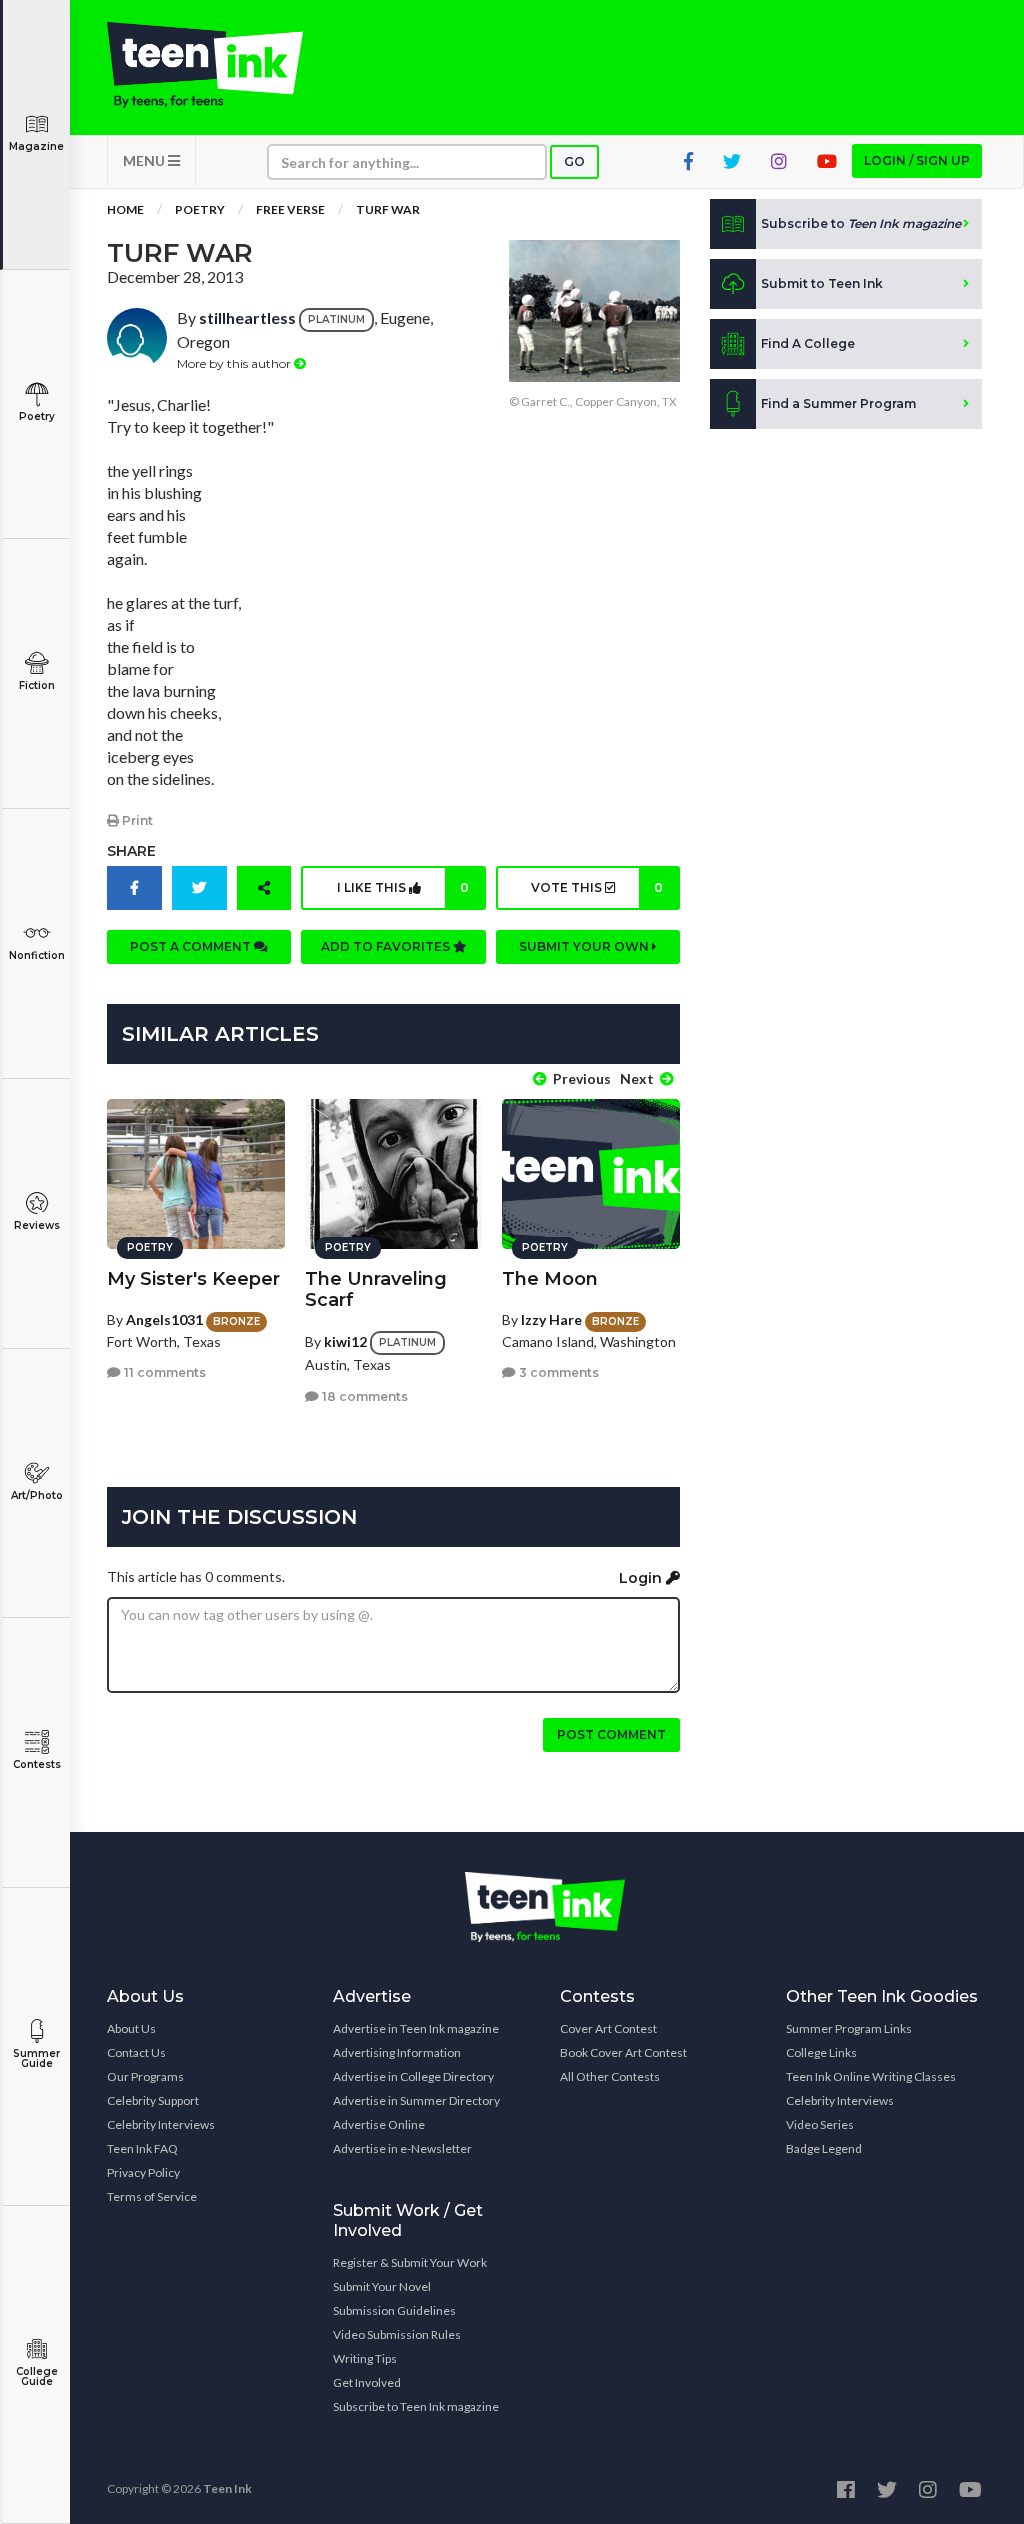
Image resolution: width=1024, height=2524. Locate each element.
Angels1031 (164, 1319)
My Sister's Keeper (193, 1279)
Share (131, 851)
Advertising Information (397, 2052)
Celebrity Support (153, 2100)
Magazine (36, 146)
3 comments (557, 1372)
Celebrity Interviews (161, 2124)
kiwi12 (345, 1341)
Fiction (37, 685)
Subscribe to (861, 223)
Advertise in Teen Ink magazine (416, 2028)
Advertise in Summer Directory (416, 2100)
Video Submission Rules (397, 2334)
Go (574, 161)
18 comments (363, 1396)
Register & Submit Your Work (410, 2262)
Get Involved (367, 2382)
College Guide (37, 2376)
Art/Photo (37, 1495)
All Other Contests (610, 2076)
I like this (403, 887)
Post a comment (192, 946)
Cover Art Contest (608, 2028)
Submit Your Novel (382, 2286)
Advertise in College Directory (413, 2076)
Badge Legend (824, 2148)
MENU (145, 160)
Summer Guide (36, 2058)
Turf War (388, 209)
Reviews (37, 1225)
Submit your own (585, 946)
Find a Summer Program (838, 403)
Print (136, 820)
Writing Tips (365, 2358)
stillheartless (247, 317)
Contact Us (136, 2052)
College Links (821, 2052)
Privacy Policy (143, 2172)
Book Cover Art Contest (623, 2052)
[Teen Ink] (205, 65)
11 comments (163, 1372)
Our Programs (145, 2076)
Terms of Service (152, 2196)
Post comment (611, 1734)
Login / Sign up (917, 160)
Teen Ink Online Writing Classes (871, 2076)
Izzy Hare (551, 1319)
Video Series (820, 2124)
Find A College (808, 343)
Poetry (37, 416)
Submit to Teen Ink (822, 283)
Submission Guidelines (394, 2310)
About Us (131, 2028)
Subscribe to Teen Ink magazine (416, 2406)
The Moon (550, 1279)
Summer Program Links (849, 2028)
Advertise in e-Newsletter (402, 2148)
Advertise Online (379, 2124)
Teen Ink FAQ (142, 2148)
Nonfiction (37, 955)
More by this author (235, 363)
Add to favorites (387, 946)
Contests (37, 1764)
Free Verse (290, 209)
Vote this (597, 887)
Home (125, 209)
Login (642, 1578)
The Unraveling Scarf (376, 1289)
